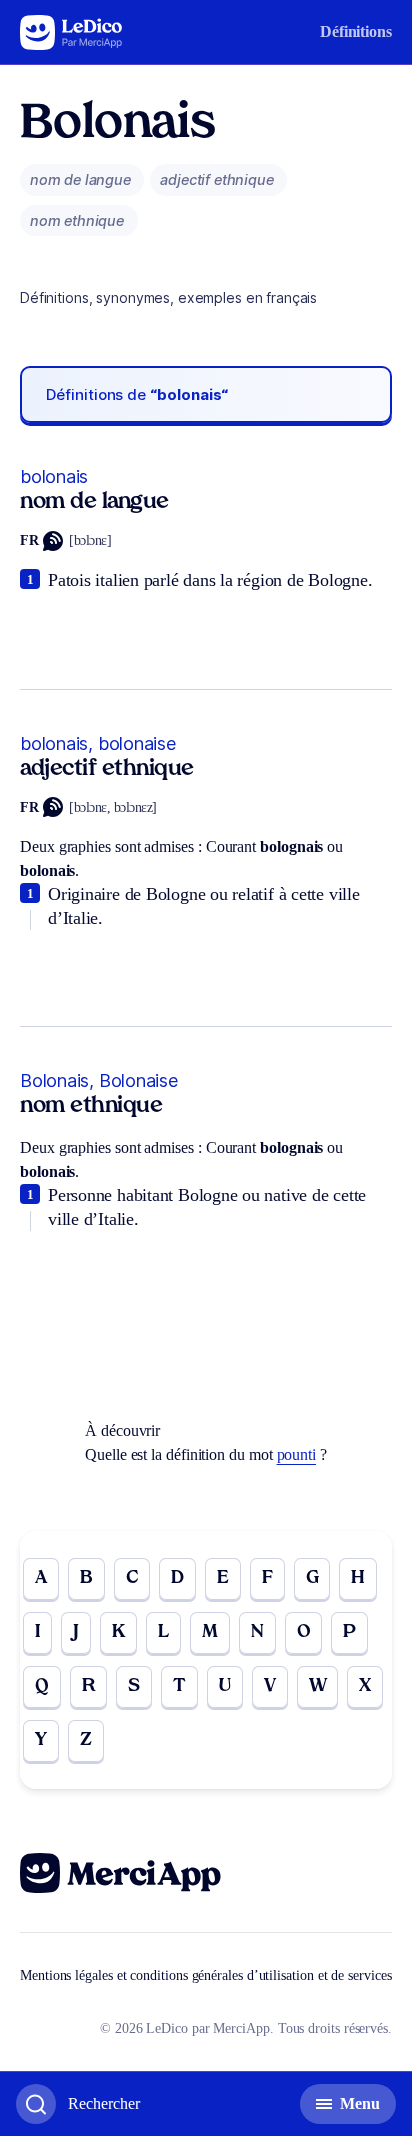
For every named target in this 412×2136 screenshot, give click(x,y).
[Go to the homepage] (71, 32)
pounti (297, 1454)
